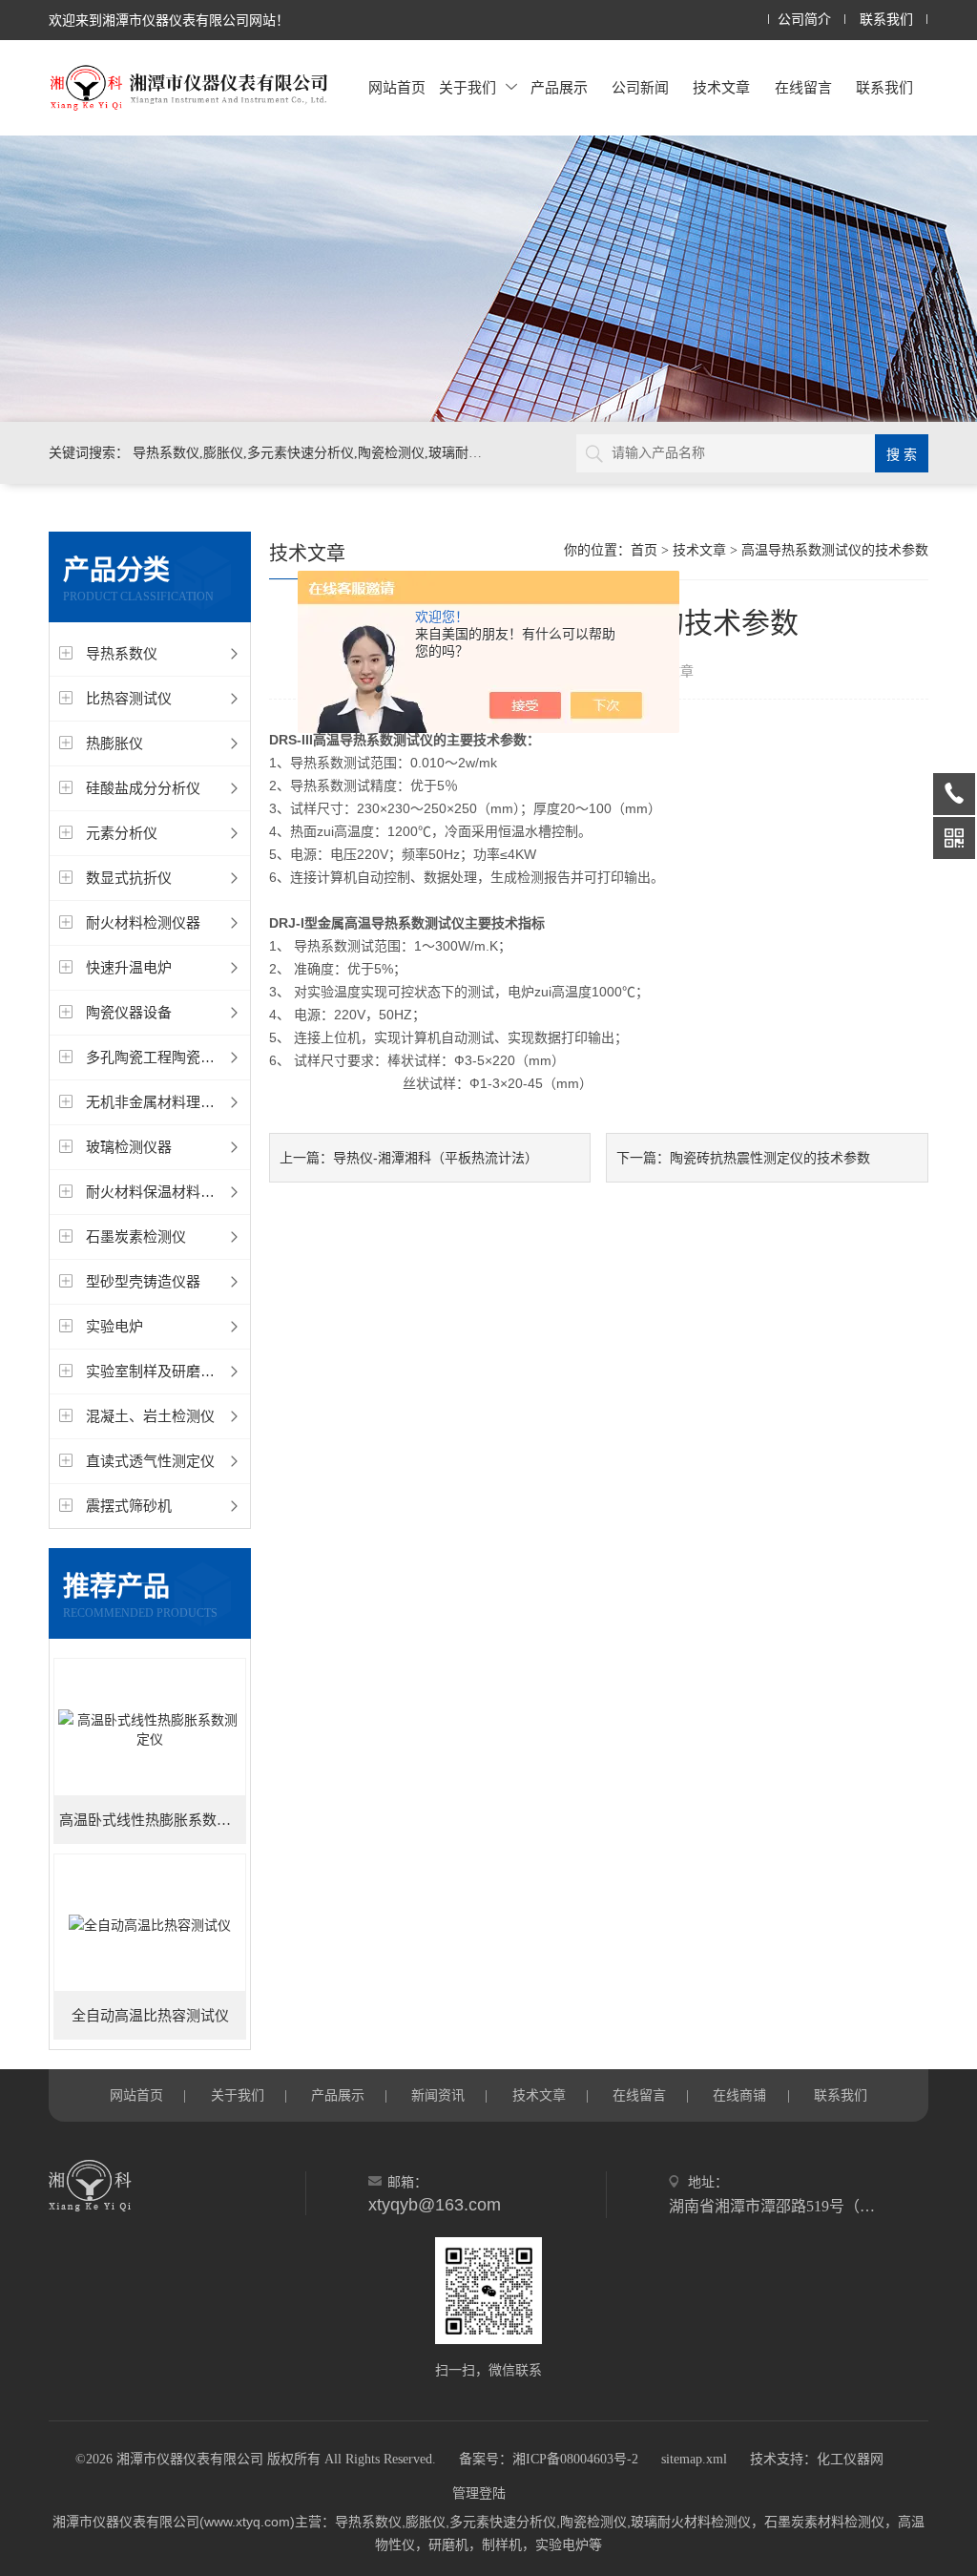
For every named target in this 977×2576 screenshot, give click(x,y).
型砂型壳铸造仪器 (143, 1281)
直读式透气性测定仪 (150, 1461)
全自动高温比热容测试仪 (150, 2016)
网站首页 (397, 87)
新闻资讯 (438, 2095)
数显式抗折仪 (129, 878)
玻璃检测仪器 (129, 1147)
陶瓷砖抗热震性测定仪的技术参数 (770, 1158)
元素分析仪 (122, 833)
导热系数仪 (122, 653)
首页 (644, 550)
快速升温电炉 (129, 967)
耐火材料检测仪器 (143, 922)
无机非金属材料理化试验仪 (172, 1102)
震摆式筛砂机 (129, 1506)
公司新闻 (640, 87)
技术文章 (721, 87)
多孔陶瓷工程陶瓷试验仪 (165, 1057)
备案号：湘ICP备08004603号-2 (549, 2459)
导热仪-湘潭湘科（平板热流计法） (436, 1158)
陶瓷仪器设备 (129, 1012)
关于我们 (468, 87)
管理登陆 (479, 2493)
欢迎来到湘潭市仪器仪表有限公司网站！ (169, 20)
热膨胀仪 (114, 743)
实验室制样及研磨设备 (157, 1371)
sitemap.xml (694, 2459)
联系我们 (886, 20)
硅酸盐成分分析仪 (143, 788)
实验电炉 (114, 1326)
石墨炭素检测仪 (136, 1236)
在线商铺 (739, 2095)
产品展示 (559, 87)
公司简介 (804, 20)
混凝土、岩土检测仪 (150, 1416)
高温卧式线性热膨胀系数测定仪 (153, 1820)
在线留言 (803, 87)
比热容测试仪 (129, 698)
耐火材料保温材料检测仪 (165, 1192)
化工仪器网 (850, 2459)
